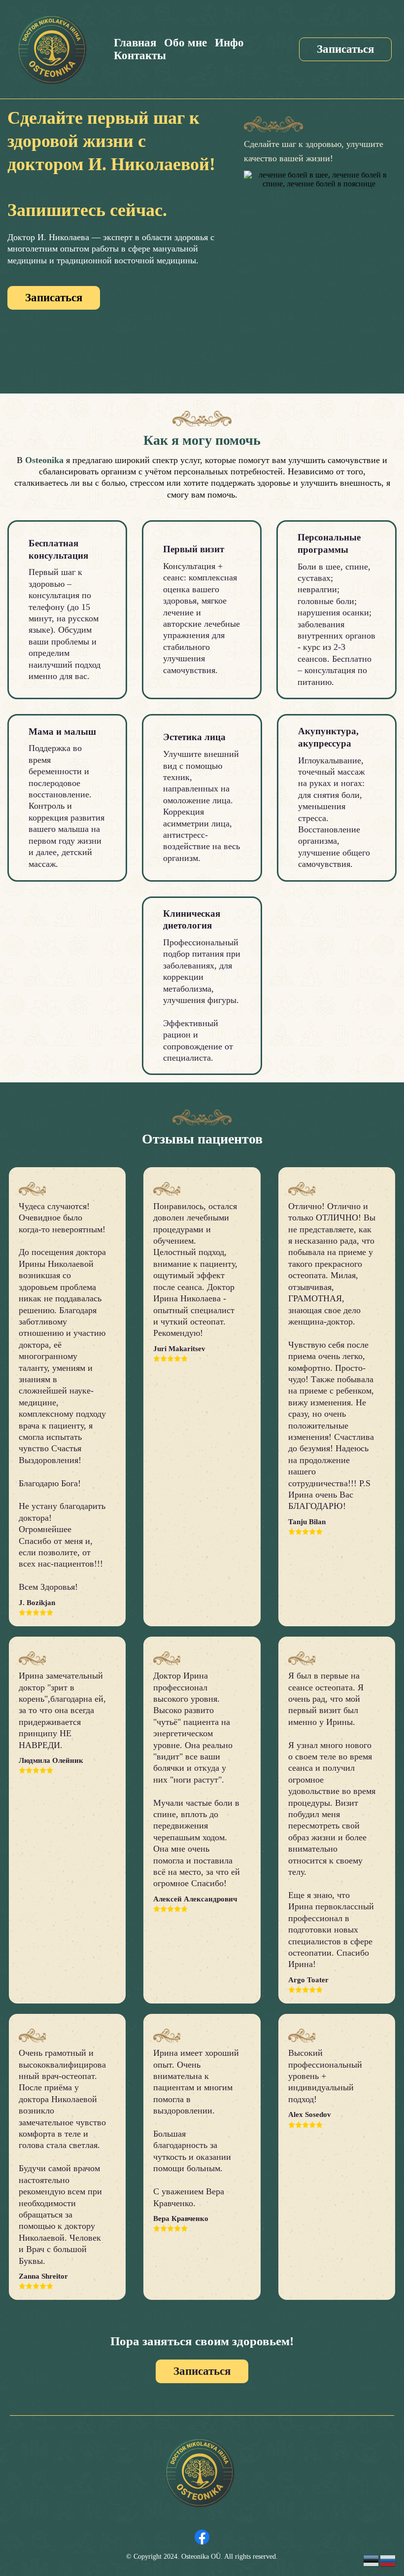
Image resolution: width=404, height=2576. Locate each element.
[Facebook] (202, 2537)
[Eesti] (371, 2560)
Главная (135, 43)
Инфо (229, 43)
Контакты (140, 55)
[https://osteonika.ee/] (52, 49)
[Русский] (388, 2560)
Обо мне (185, 43)
